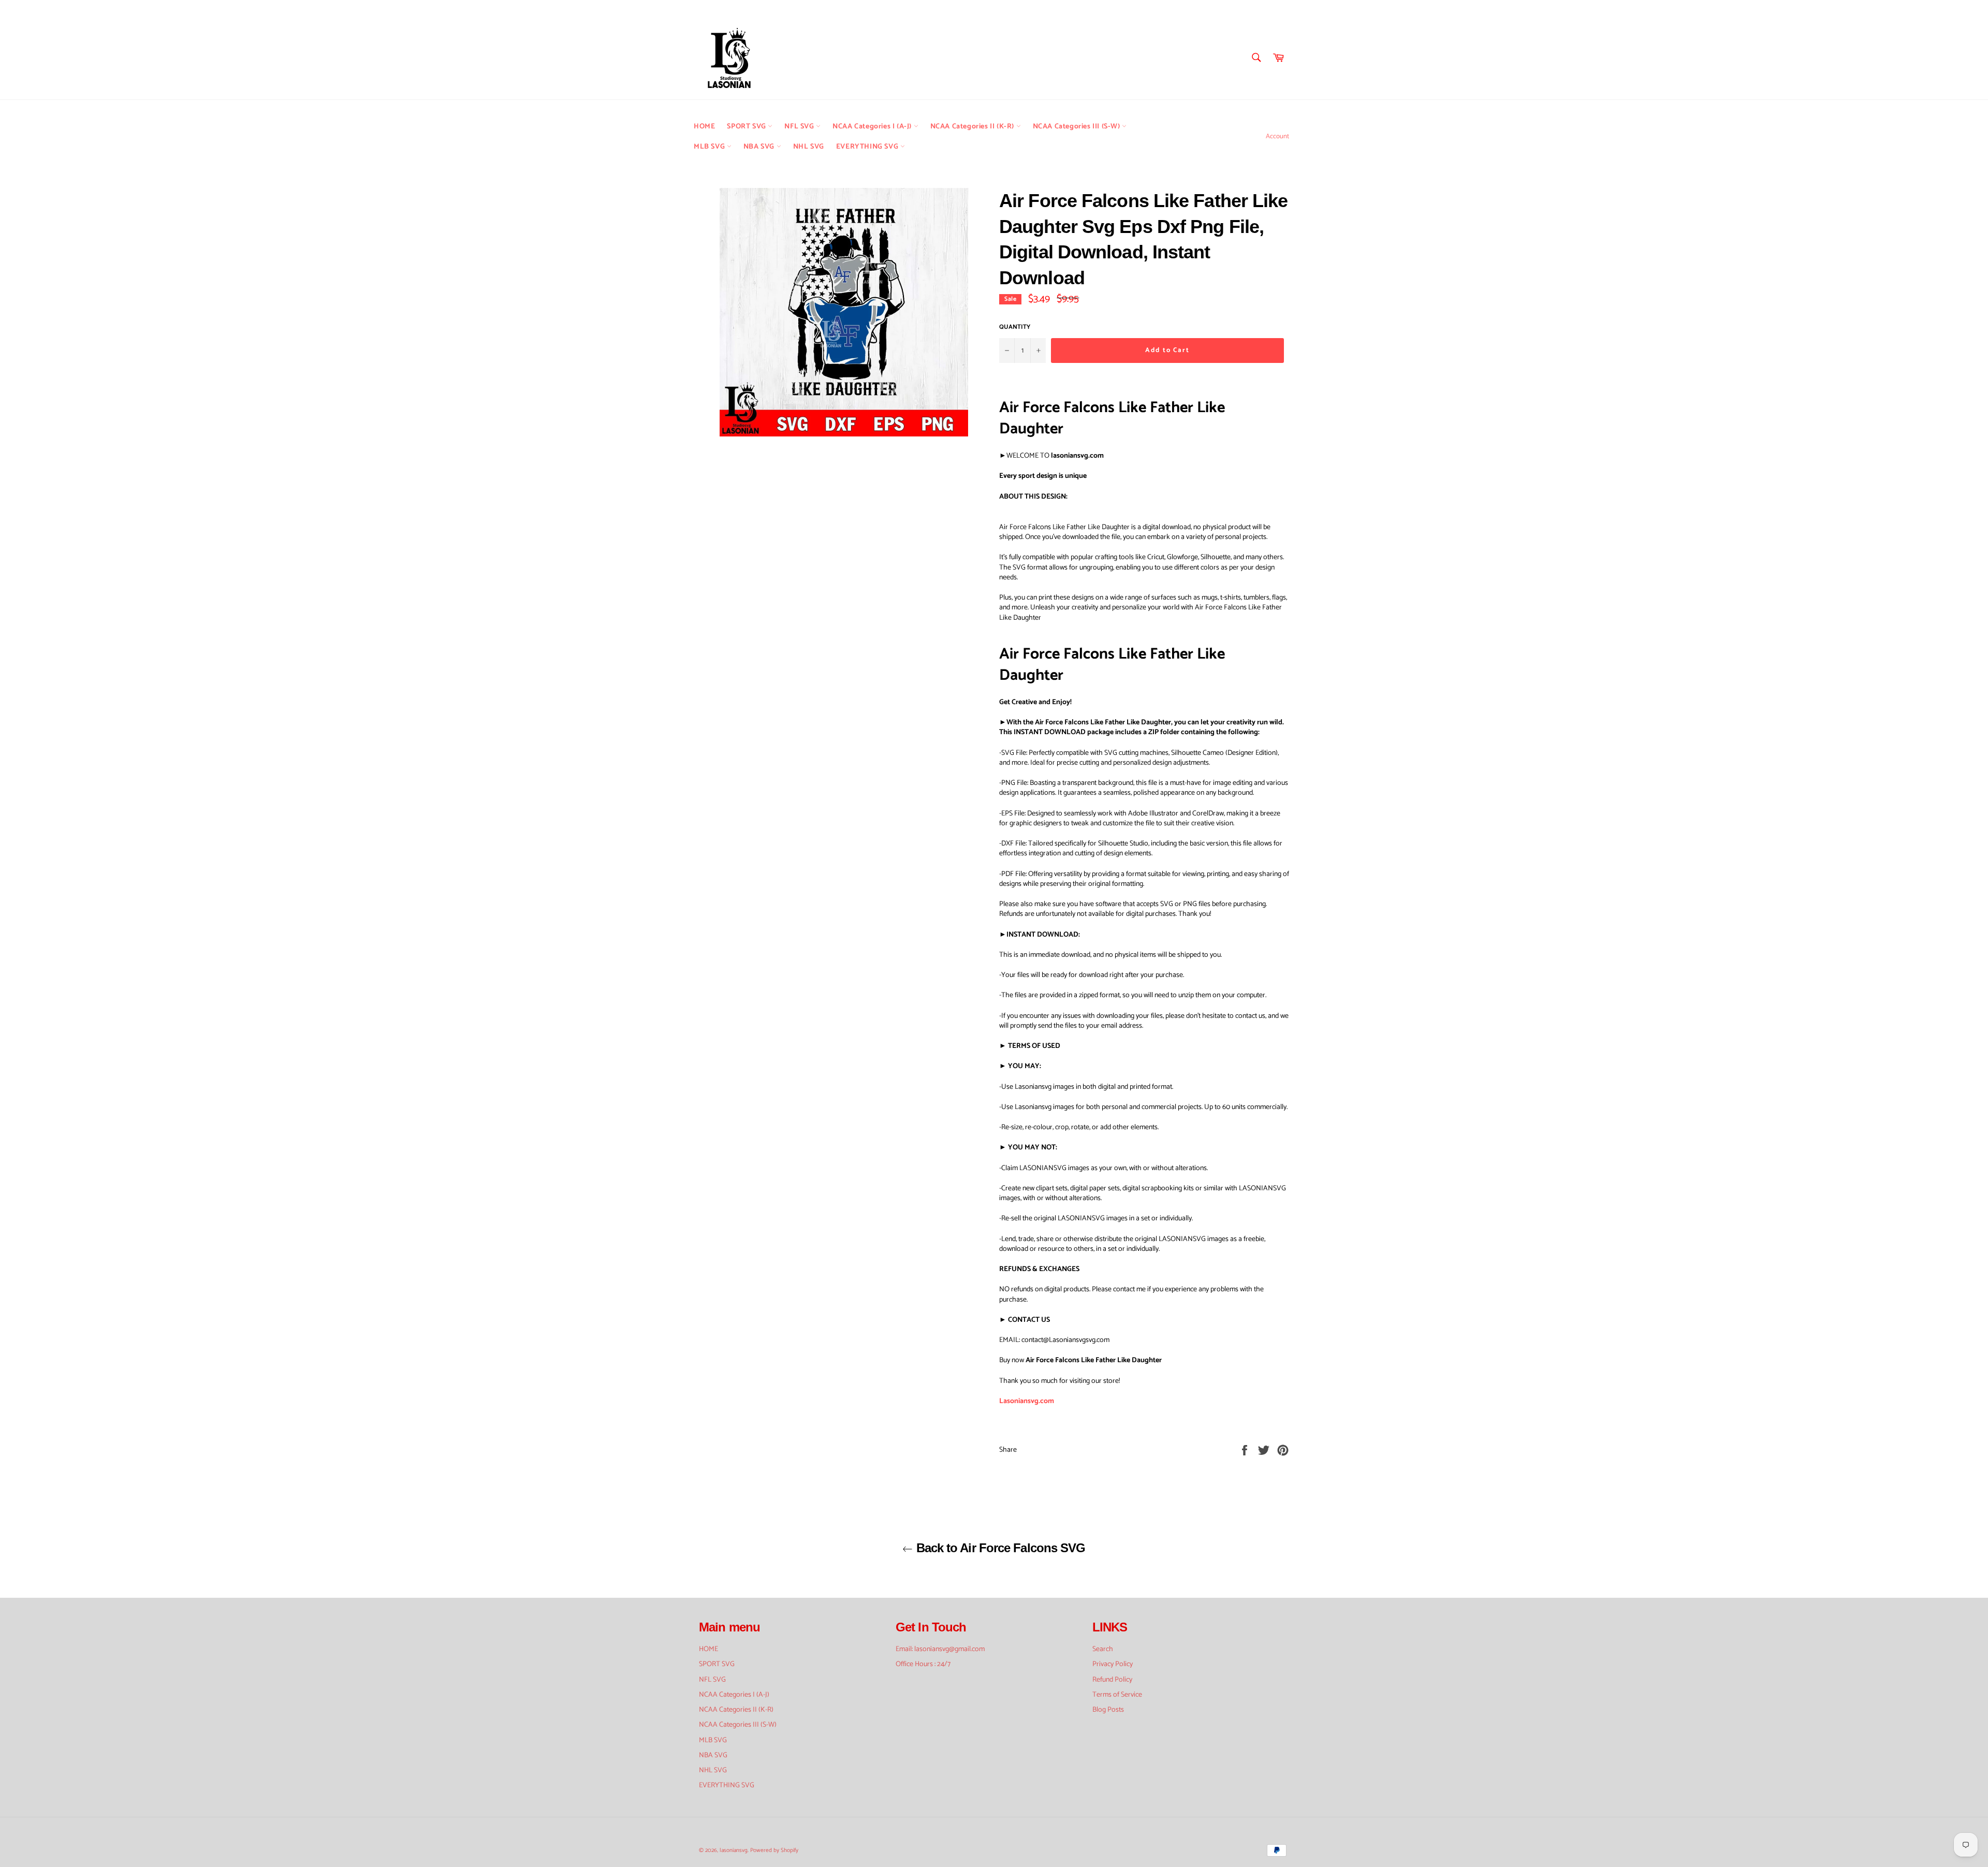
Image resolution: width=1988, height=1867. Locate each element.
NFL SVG (800, 127)
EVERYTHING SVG (868, 147)
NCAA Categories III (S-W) (1078, 127)
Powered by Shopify (774, 1850)
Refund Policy (1112, 1680)
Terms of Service (1117, 1695)
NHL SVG (809, 147)
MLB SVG (710, 147)
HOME (704, 127)
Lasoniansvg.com (1027, 1401)
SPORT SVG (747, 127)
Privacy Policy (1113, 1664)
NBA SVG (760, 147)
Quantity (1015, 327)
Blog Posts (1108, 1710)
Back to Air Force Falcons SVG (999, 1548)
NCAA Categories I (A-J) (873, 127)
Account (1277, 136)
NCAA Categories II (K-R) (973, 127)
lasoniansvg (734, 1850)
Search (1103, 1649)
